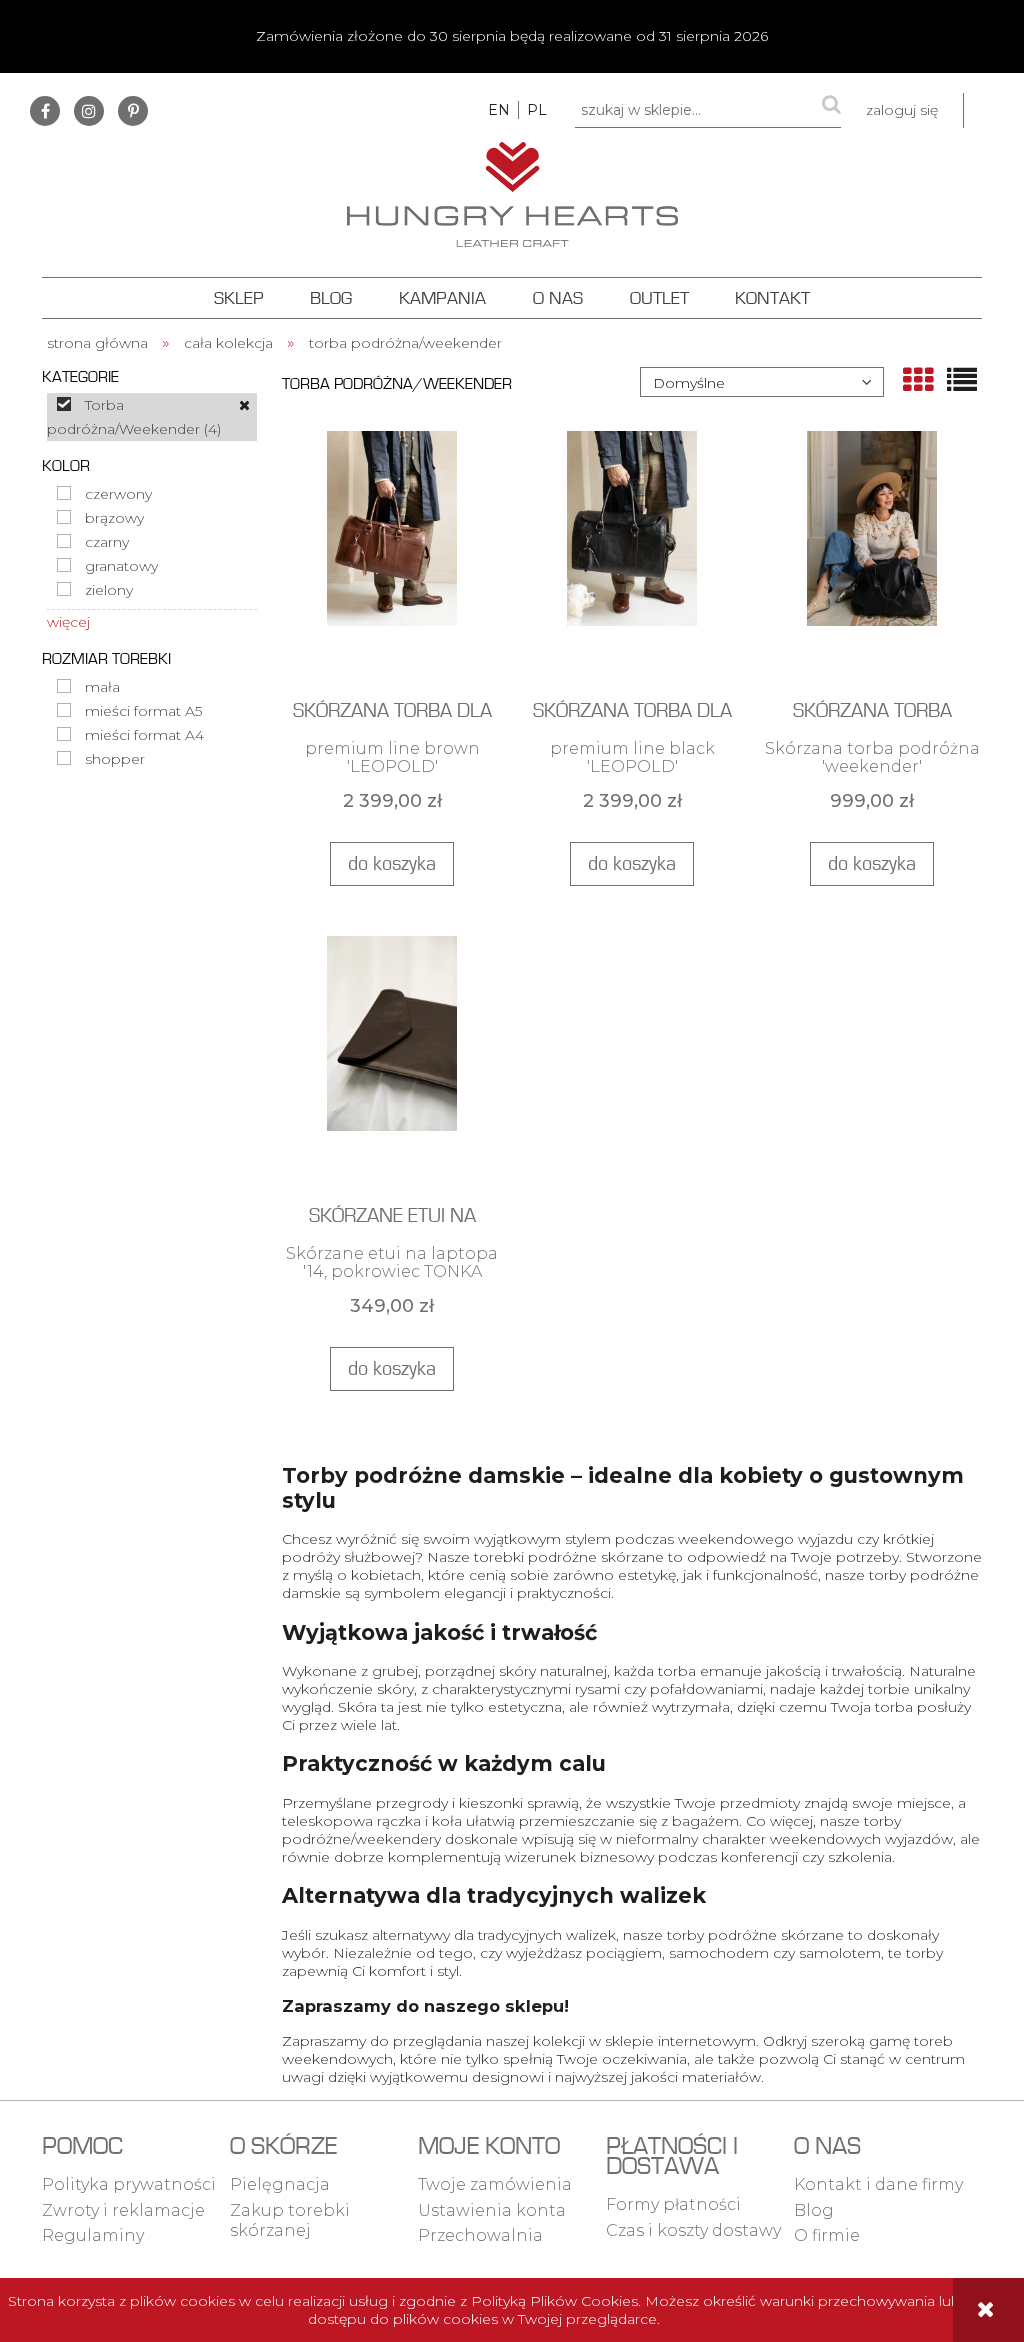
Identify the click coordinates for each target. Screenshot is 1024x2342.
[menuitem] (238, 298)
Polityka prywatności (129, 2184)
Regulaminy (93, 2235)
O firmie (827, 2235)
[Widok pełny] (962, 380)
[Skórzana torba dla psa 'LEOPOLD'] (392, 555)
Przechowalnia (480, 2235)
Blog (814, 2210)
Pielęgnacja (280, 2184)
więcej (68, 622)
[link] (152, 417)
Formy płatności (673, 2204)
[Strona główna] (512, 192)
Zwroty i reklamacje (123, 2210)
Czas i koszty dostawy (693, 2230)
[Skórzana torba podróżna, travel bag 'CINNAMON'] (872, 555)
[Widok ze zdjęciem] (918, 380)
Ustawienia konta (492, 2210)
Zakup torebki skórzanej (290, 2220)
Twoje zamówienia (495, 2184)
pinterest (133, 111)
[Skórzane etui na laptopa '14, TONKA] (392, 1060)
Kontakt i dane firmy (878, 2184)
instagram (89, 111)
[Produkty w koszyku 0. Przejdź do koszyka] (994, 110)
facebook (45, 111)
